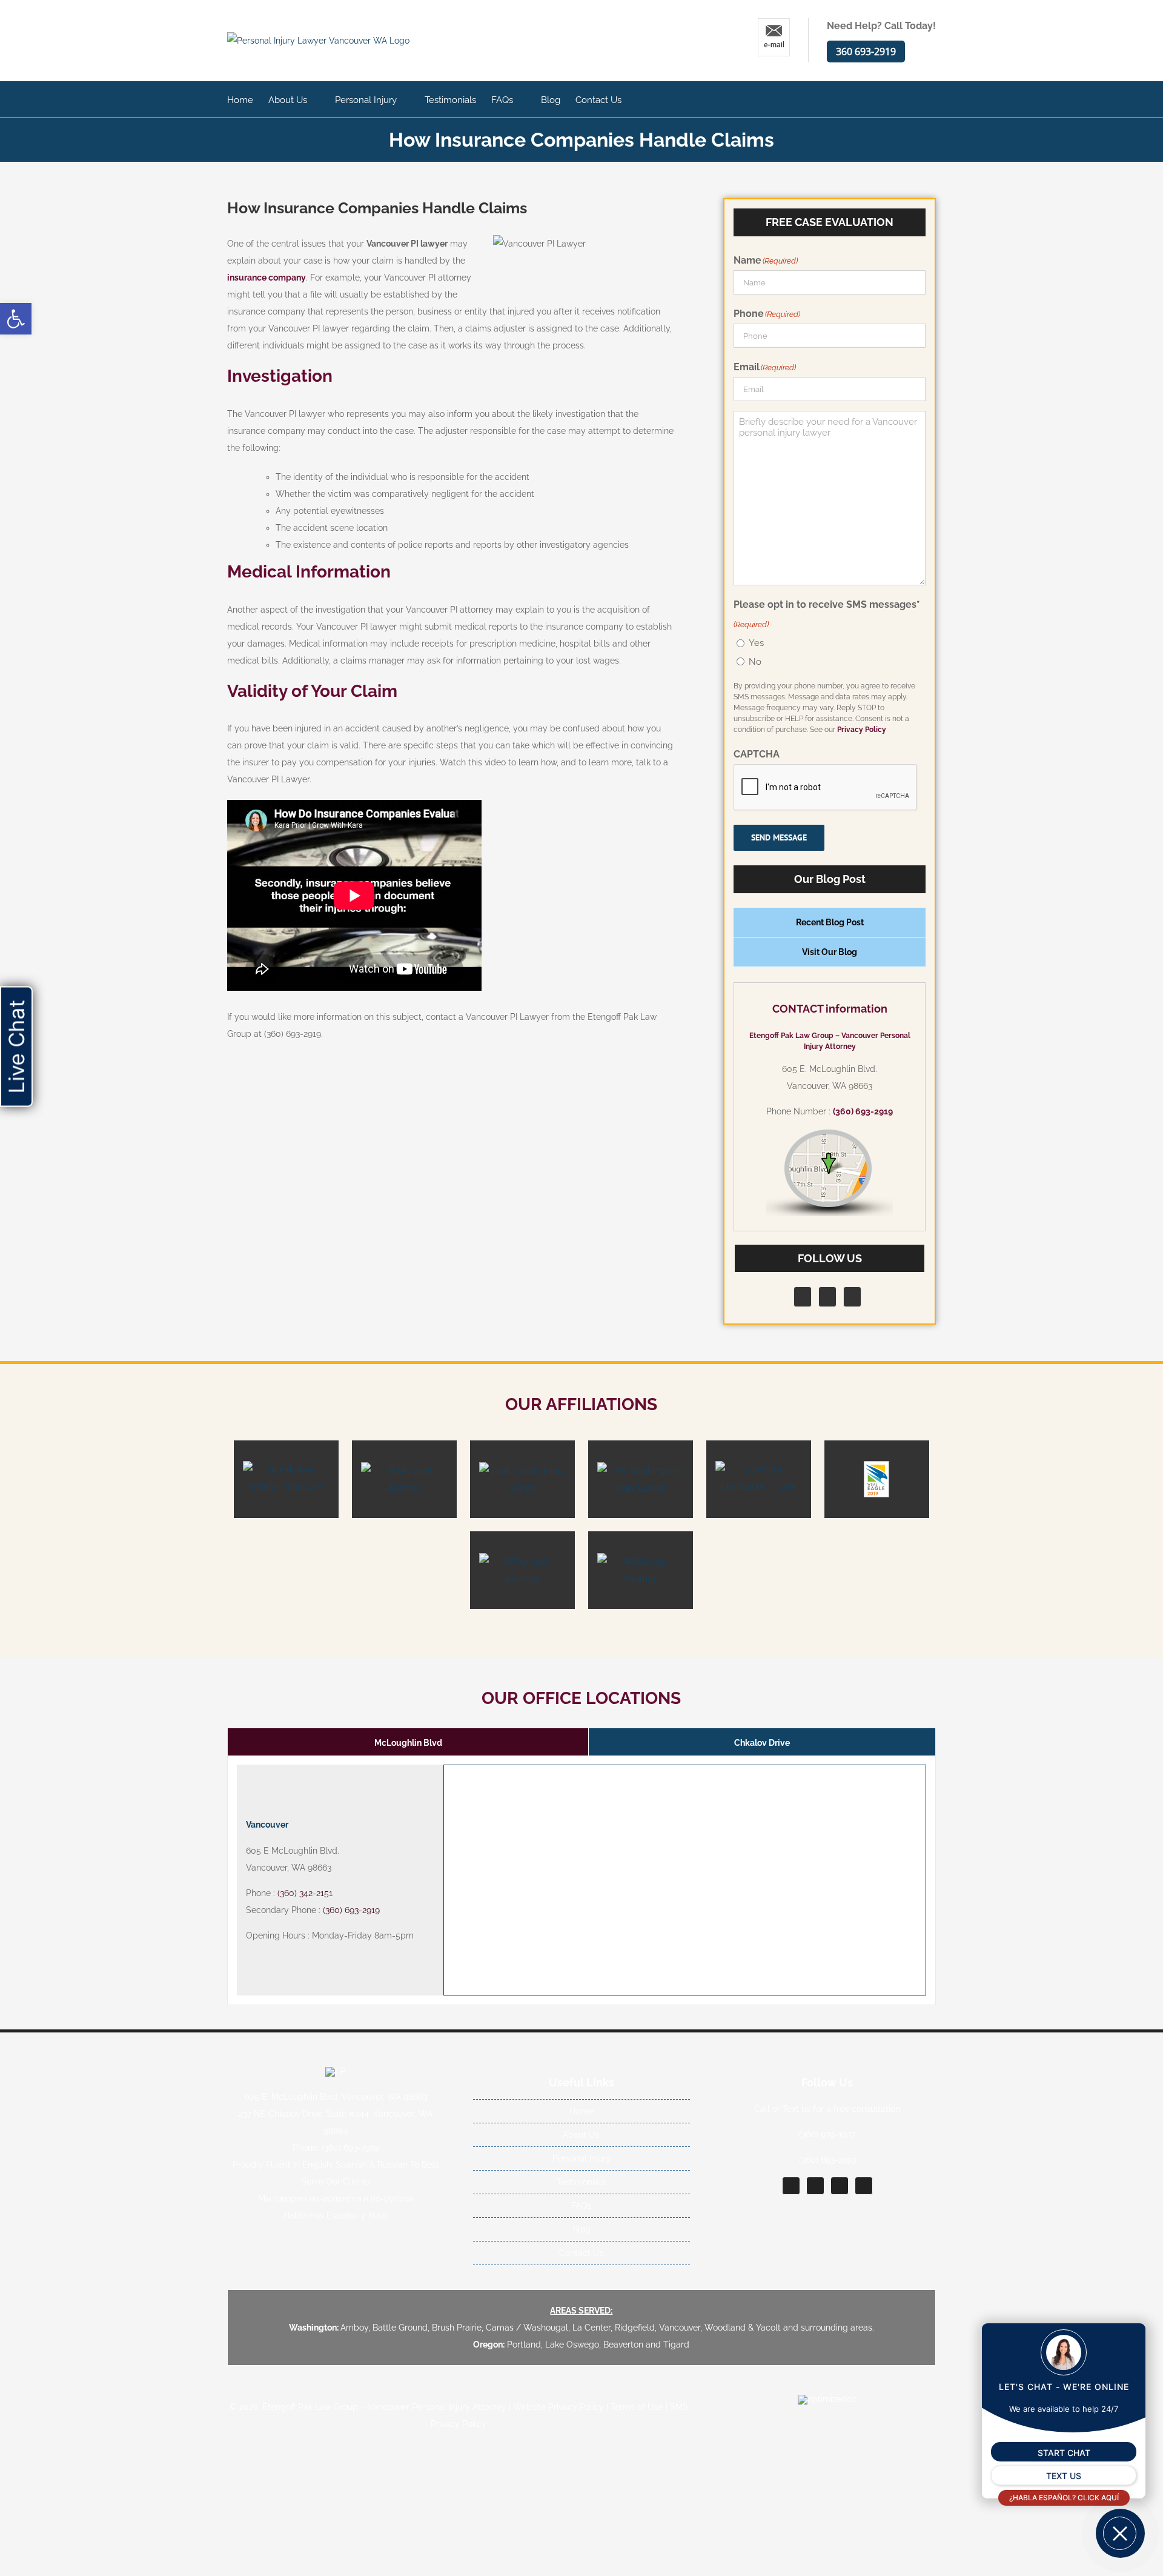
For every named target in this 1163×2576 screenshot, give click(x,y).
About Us (581, 2135)
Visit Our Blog (830, 952)
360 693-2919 (866, 52)
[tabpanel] (581, 1880)
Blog (581, 2229)
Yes (756, 643)
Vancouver (267, 1825)
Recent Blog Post (830, 922)
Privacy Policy (862, 730)
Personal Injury (581, 2158)
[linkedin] (840, 2186)
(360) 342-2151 (305, 1893)
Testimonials (581, 2182)
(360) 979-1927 (827, 2134)
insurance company (267, 278)
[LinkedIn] (852, 1297)
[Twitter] (827, 1297)
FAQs (581, 2206)
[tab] (408, 1742)
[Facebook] (803, 1297)
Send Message (779, 837)
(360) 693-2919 (863, 1111)
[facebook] (791, 2186)
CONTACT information (830, 1009)
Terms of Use (637, 2407)
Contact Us (581, 2253)
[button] (16, 319)
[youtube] (864, 2186)
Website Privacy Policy (558, 2407)
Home (581, 2111)
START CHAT (1064, 2453)
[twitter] (815, 2186)
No (755, 662)
